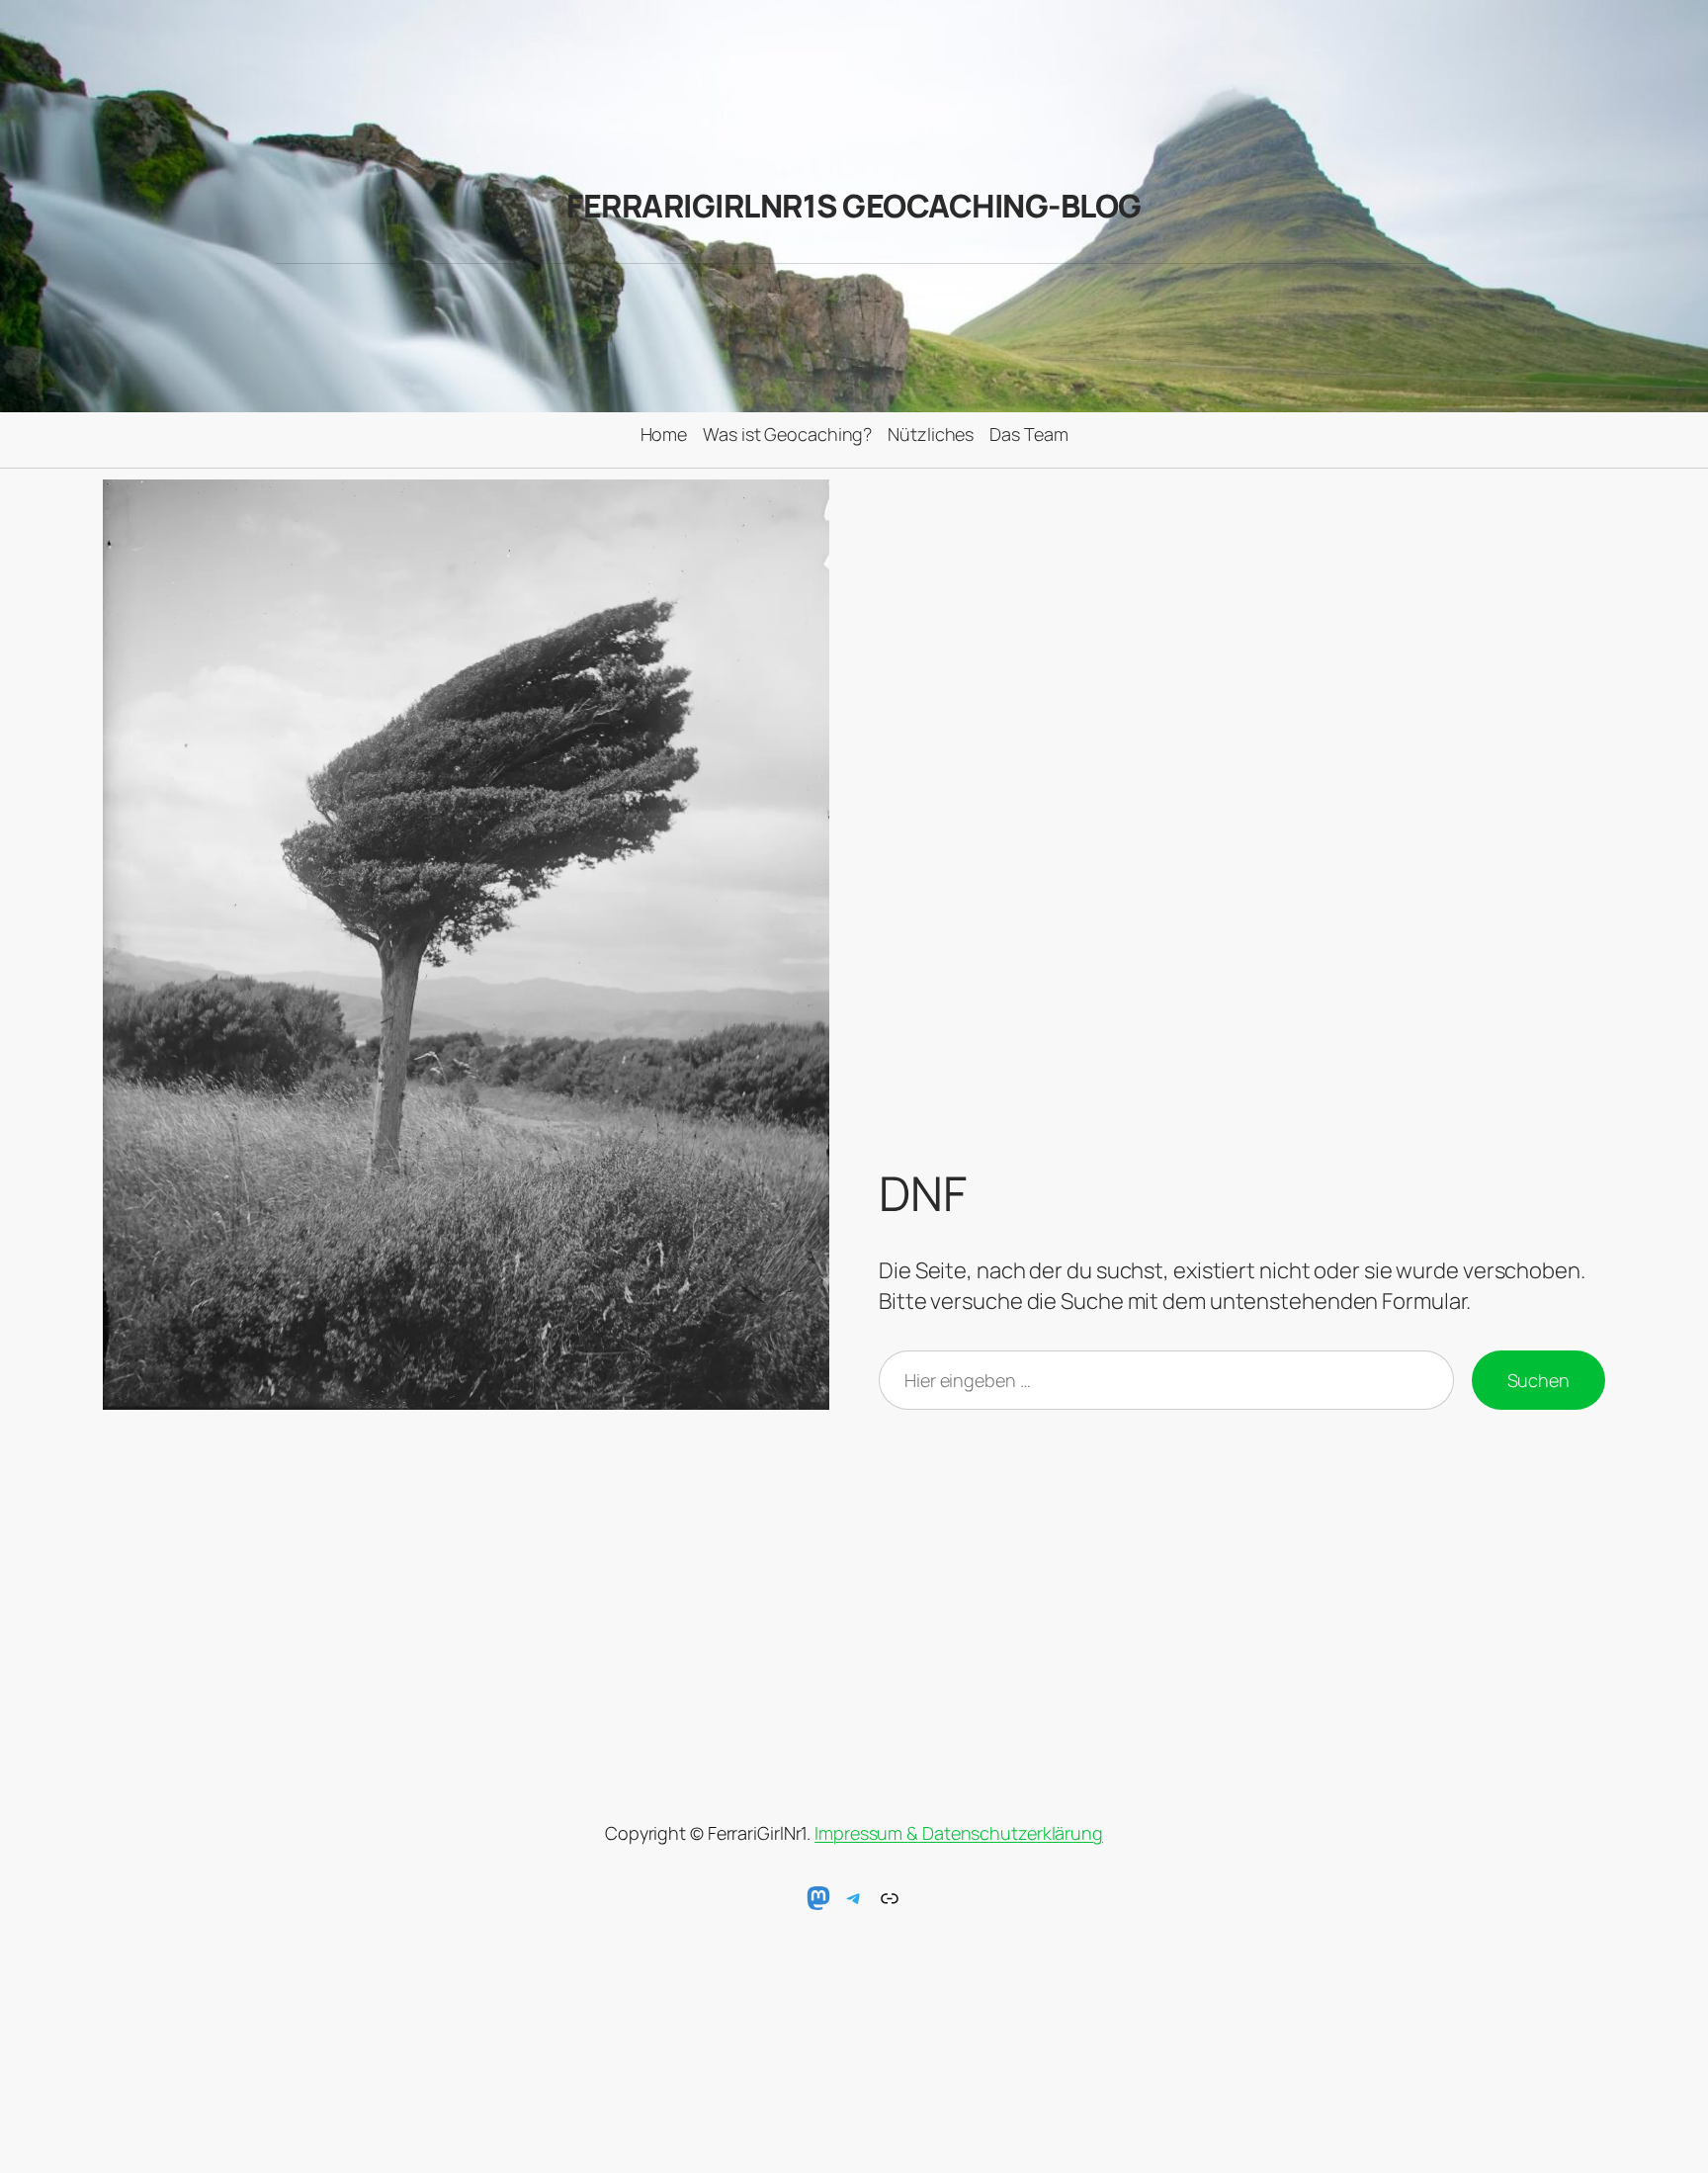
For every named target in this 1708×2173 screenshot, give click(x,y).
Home (664, 434)
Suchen (1538, 1380)
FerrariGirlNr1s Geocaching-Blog (854, 206)
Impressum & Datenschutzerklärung (959, 1833)
